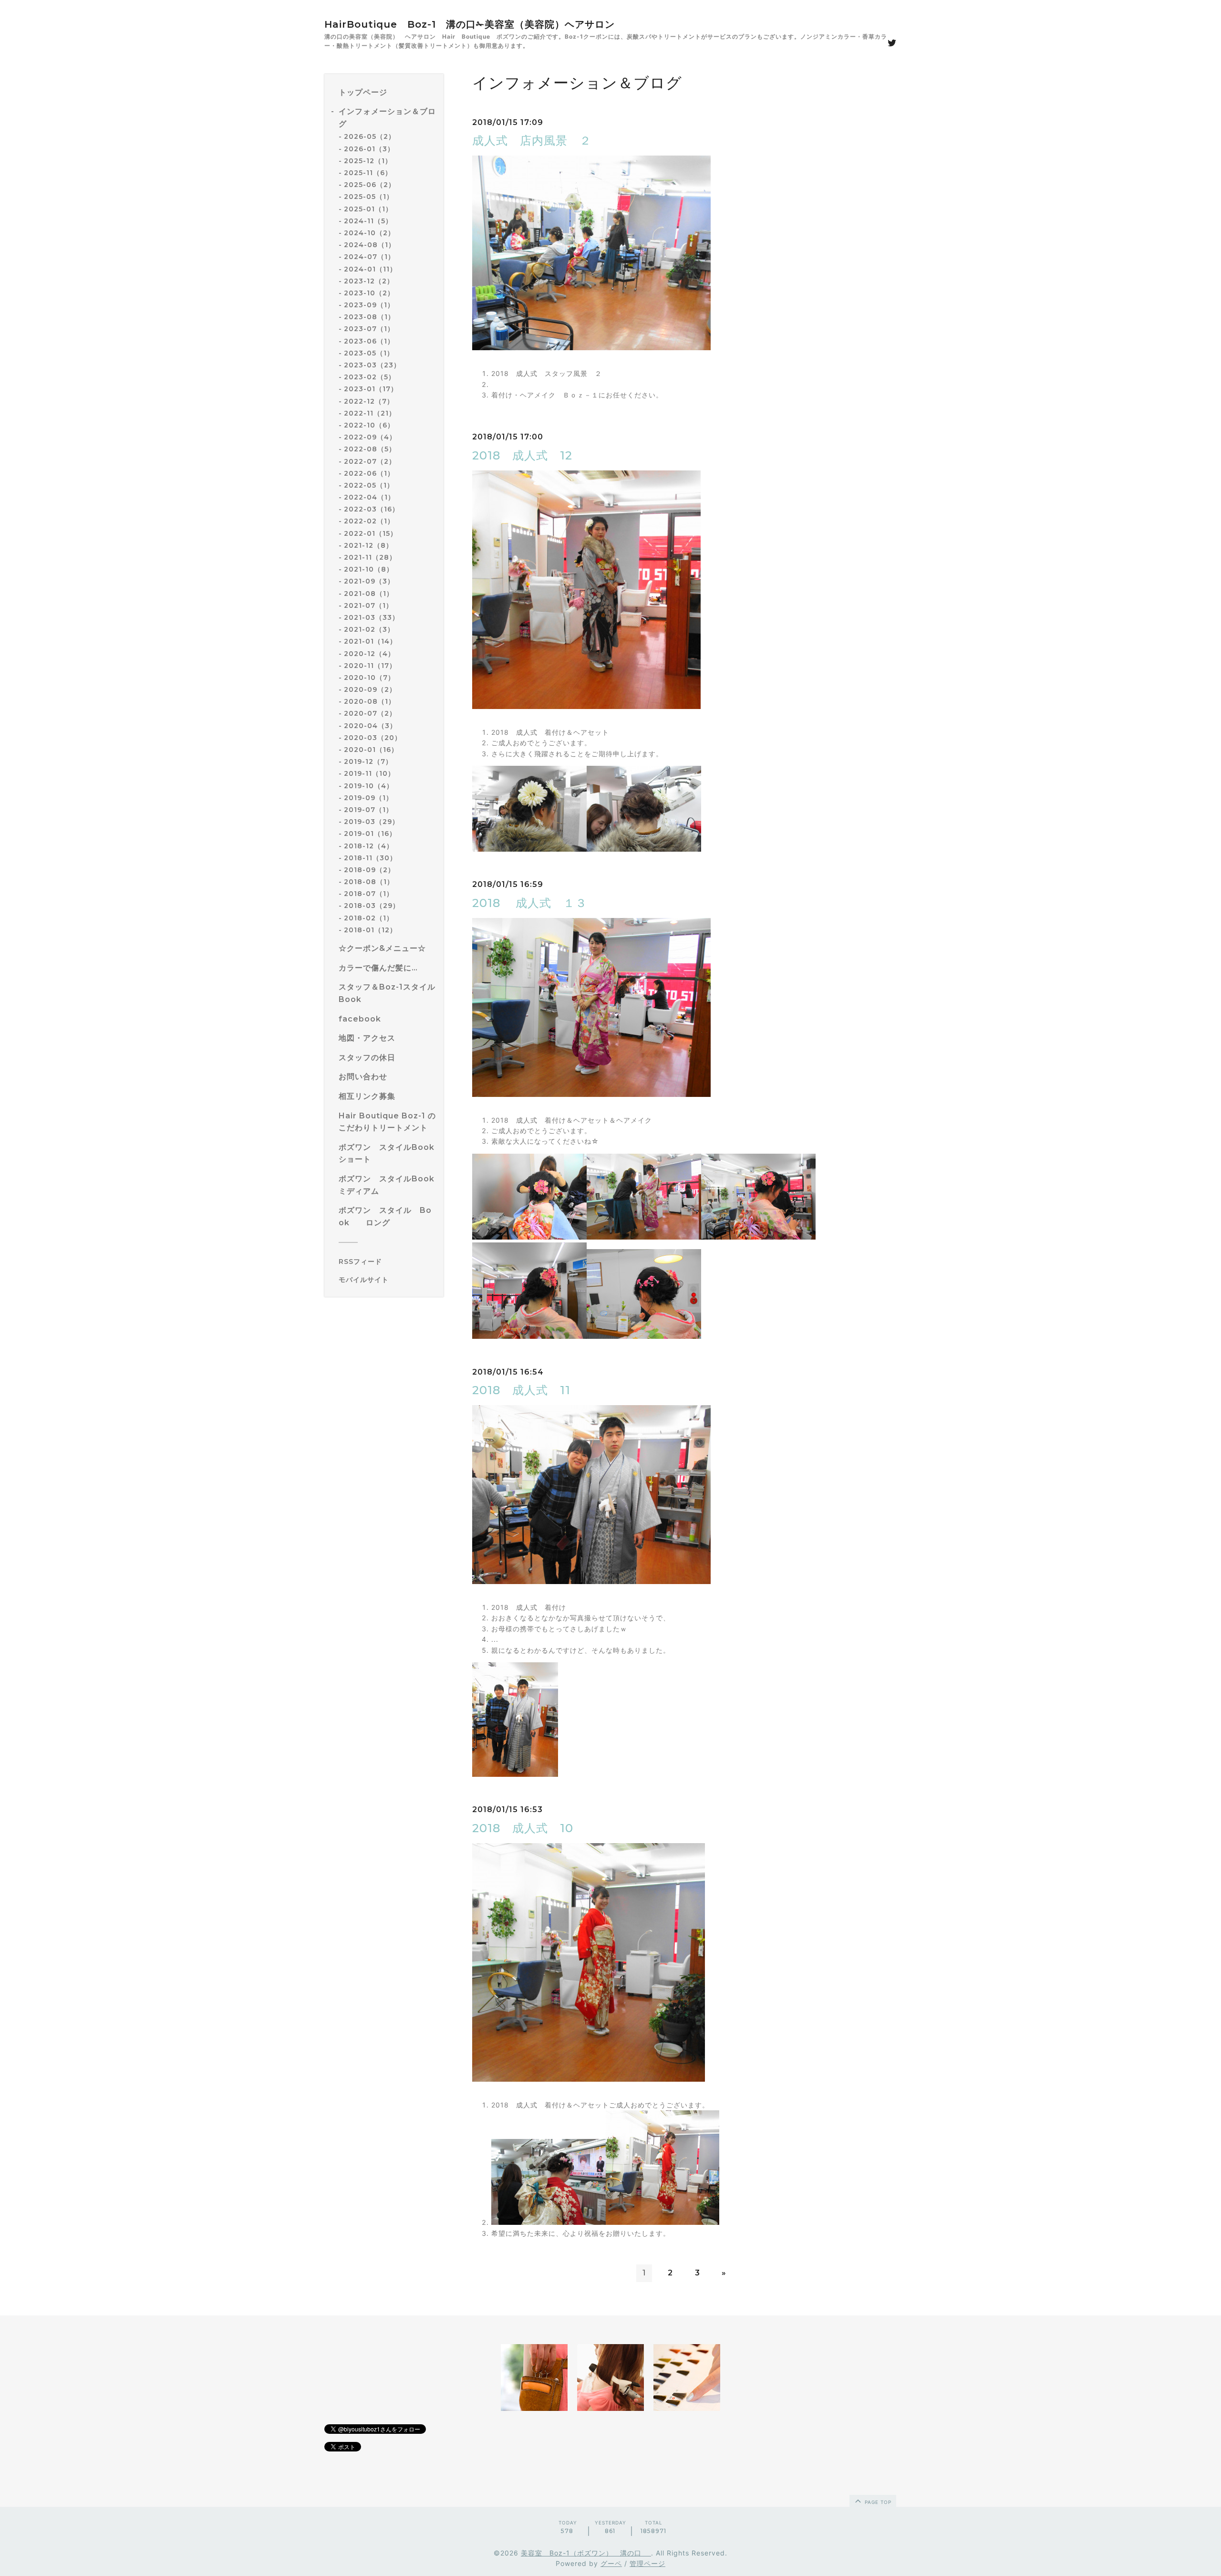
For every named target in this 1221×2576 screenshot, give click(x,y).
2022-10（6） (369, 425)
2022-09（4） (370, 438)
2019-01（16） (370, 834)
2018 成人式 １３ (530, 903)
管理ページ (647, 2563)
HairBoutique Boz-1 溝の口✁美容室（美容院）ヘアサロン (470, 24)
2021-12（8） (368, 545)
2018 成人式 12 (522, 455)
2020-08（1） (370, 702)
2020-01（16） (371, 750)
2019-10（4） (369, 786)
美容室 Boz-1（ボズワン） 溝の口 (586, 2553)
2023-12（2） (369, 281)
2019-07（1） (368, 810)
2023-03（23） (372, 365)
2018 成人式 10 (523, 1828)
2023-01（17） (371, 389)
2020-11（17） (370, 666)
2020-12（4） (369, 654)
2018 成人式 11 (521, 1390)
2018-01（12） (370, 930)
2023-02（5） (370, 377)
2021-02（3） (369, 630)
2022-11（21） (370, 413)
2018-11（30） (370, 858)
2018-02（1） (369, 918)
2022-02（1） (369, 521)
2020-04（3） (370, 726)
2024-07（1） (369, 257)
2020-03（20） (373, 738)
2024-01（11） (370, 269)
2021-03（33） (372, 617)
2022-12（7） (369, 401)
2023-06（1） (369, 341)
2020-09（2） (370, 690)
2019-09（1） (368, 798)
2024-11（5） (368, 221)
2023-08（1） (369, 317)
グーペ (611, 2563)
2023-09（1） (369, 305)
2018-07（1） (369, 894)
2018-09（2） (369, 870)
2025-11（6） (368, 173)
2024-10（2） (369, 233)
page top (877, 2502)
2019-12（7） (368, 762)
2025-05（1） (369, 197)
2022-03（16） (372, 510)
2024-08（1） (370, 245)
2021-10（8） (369, 570)
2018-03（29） (372, 906)
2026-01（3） (369, 149)
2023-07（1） (369, 329)
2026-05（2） (370, 137)
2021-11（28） (370, 558)
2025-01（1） (368, 209)
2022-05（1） (369, 485)
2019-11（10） (369, 774)
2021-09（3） (369, 582)
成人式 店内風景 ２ (532, 141)
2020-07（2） (370, 714)
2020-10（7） (369, 678)
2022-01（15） (371, 533)
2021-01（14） (370, 642)
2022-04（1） (369, 498)
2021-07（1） (368, 605)
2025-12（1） (368, 161)
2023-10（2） (369, 293)
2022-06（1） (369, 473)
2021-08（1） (369, 594)
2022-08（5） (370, 449)
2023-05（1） (369, 353)
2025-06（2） (370, 185)
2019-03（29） (372, 822)
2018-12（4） (369, 846)
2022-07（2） (370, 461)
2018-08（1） (369, 882)
